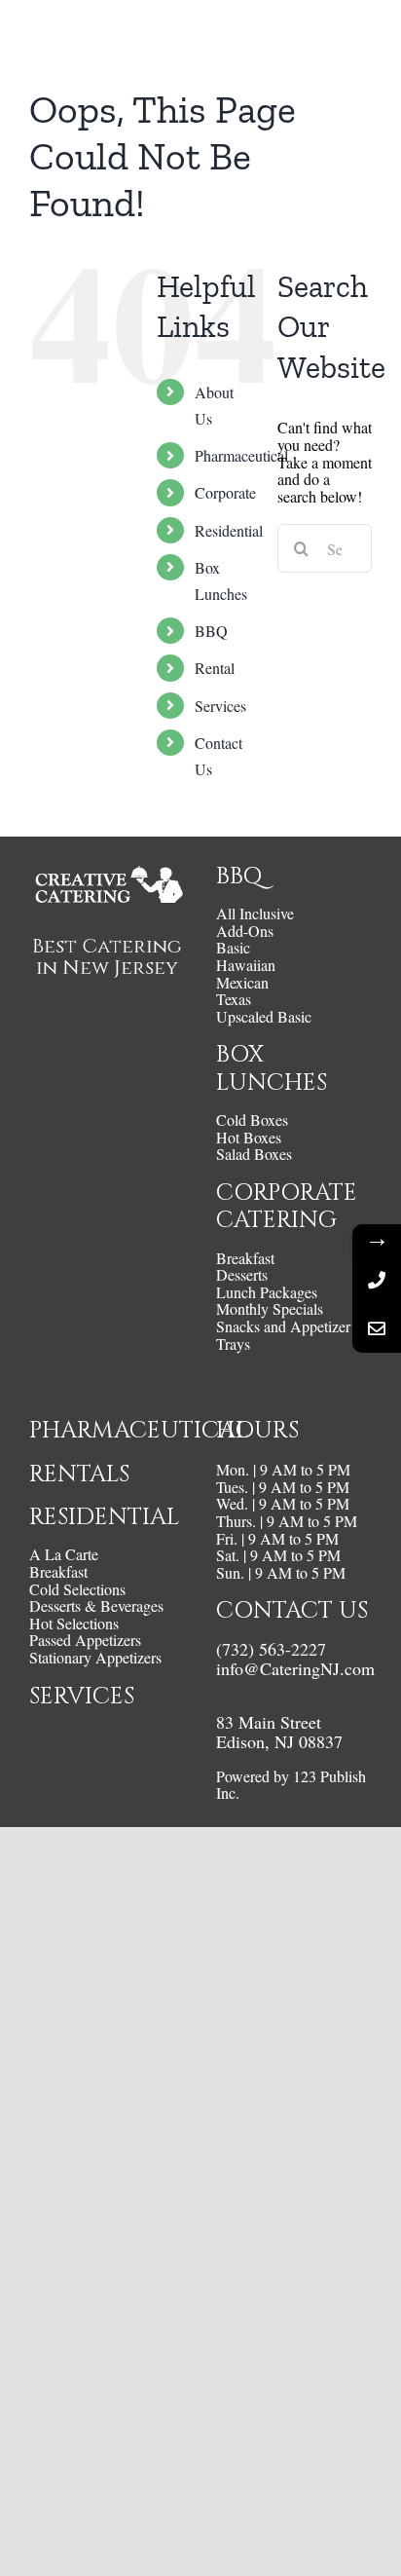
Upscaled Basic (264, 1017)
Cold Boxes (252, 1120)
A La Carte (64, 1554)
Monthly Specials (270, 1309)
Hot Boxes (249, 1138)
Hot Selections (74, 1624)
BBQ (211, 631)
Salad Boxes (254, 1154)
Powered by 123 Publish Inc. (291, 1785)
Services (220, 706)
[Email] (377, 1328)
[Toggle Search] (303, 37)
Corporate (225, 492)
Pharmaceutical (241, 455)
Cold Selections (77, 1589)
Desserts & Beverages (96, 1606)
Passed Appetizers (85, 1640)
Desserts (242, 1275)
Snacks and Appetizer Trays (283, 1335)
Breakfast (245, 1258)
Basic (233, 948)
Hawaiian (246, 965)
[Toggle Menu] (357, 38)
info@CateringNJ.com (295, 1668)
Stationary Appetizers (95, 1658)
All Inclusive (255, 914)
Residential (229, 530)
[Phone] (377, 1280)
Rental (215, 668)
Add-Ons (245, 931)
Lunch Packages (267, 1292)
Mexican (242, 983)
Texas (234, 999)
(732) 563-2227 (271, 1649)
